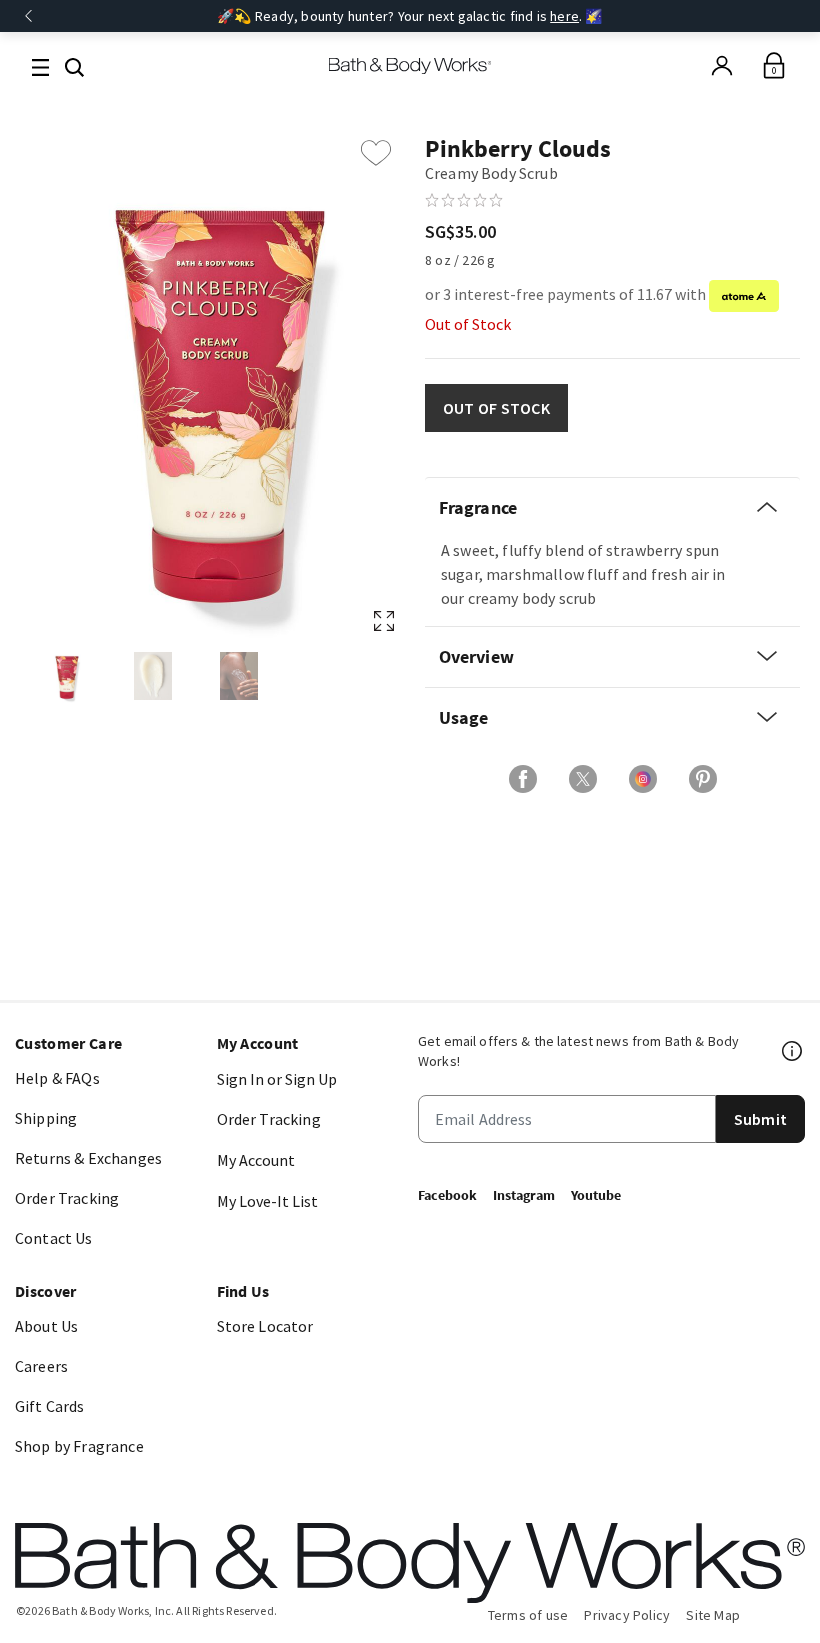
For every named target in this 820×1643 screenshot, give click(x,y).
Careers (41, 1366)
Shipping (46, 1118)
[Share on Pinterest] (703, 779)
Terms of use (528, 1615)
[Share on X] (583, 779)
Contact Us (54, 1238)
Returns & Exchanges (88, 1158)
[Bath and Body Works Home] (410, 66)
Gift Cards (50, 1406)
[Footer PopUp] (793, 1051)
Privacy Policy (627, 1615)
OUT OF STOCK (496, 408)
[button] (74, 65)
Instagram (524, 1195)
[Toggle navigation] (40, 65)
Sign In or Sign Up (277, 1079)
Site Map (713, 1615)
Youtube (596, 1195)
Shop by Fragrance (79, 1446)
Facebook (447, 1195)
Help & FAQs (57, 1078)
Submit (760, 1119)
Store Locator (265, 1326)
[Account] (722, 66)
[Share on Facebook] (523, 779)
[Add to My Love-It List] (376, 153)
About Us (46, 1326)
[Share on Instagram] (643, 779)
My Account (256, 1160)
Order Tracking (67, 1198)
